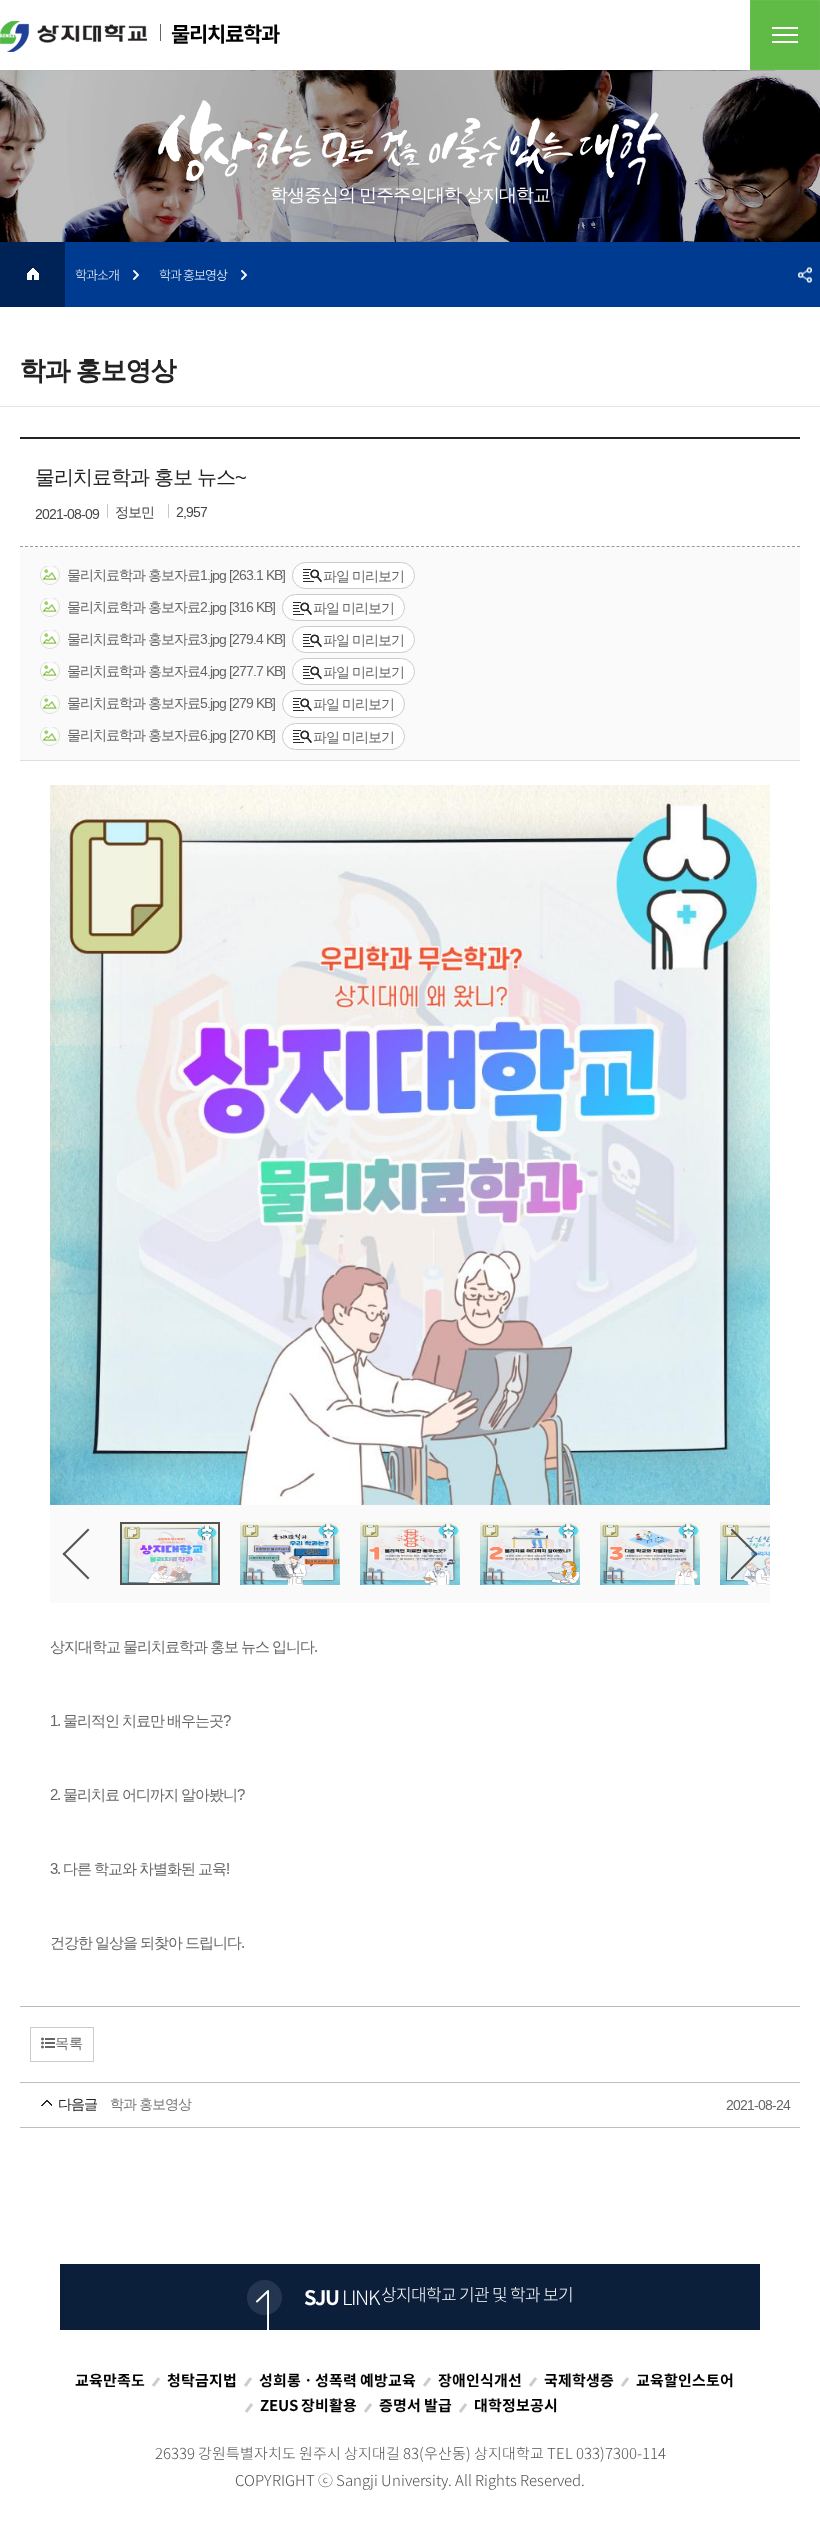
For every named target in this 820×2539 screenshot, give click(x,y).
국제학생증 (579, 2380)
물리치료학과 (223, 33)
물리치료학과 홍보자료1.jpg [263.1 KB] (176, 575)
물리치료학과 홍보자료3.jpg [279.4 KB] (176, 639)
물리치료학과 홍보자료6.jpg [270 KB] (171, 735)
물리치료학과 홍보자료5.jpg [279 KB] (171, 703)
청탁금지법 (202, 2380)
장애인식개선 (480, 2380)
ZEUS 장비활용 (308, 2405)
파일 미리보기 (363, 576)
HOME (32, 274)
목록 (69, 2043)
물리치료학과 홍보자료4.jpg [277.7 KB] (176, 671)
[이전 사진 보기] (88, 1553)
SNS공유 (805, 274)
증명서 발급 (415, 2405)
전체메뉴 (785, 35)
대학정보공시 (516, 2405)
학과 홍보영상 (193, 274)
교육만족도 (110, 2380)
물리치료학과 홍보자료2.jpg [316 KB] (171, 607)
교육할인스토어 (685, 2380)
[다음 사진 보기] (732, 1553)
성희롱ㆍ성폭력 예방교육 (337, 2380)
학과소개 (97, 274)
